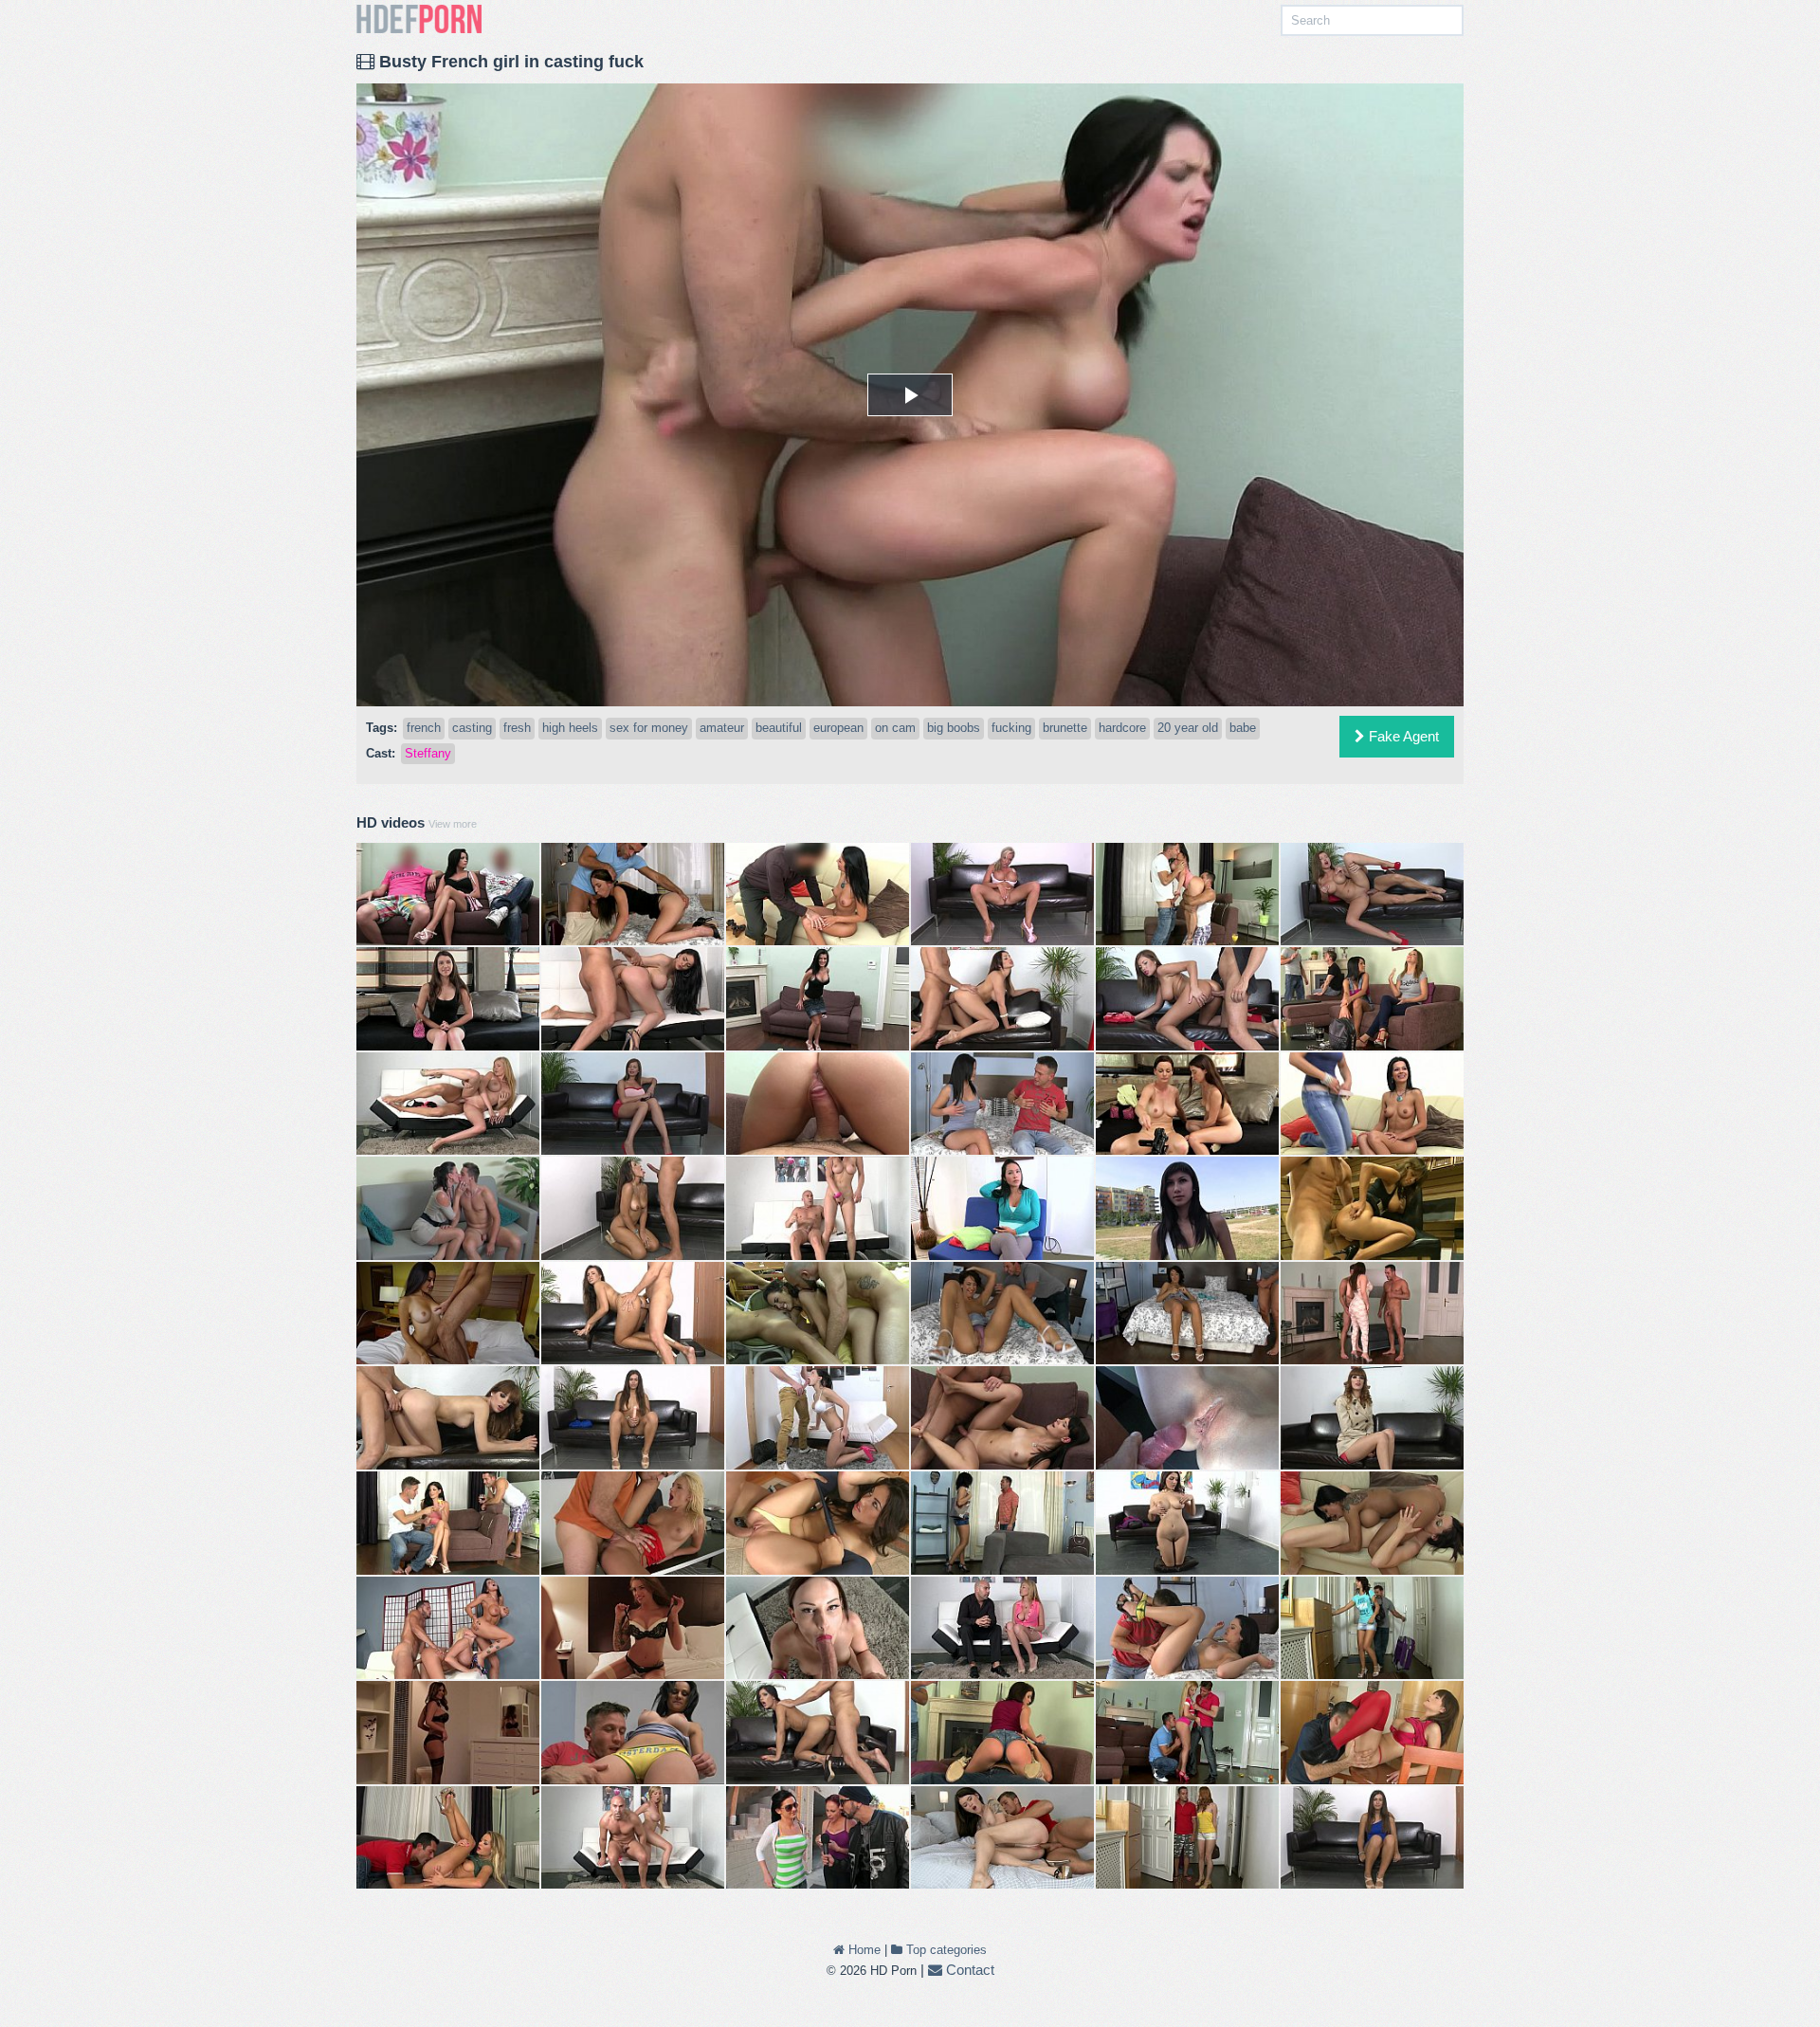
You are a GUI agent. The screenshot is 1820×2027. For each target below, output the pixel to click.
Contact (968, 1970)
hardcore (1122, 728)
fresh (517, 728)
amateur (722, 728)
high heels (570, 728)
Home (863, 1950)
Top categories (945, 1950)
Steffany (428, 753)
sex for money (649, 728)
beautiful (779, 728)
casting (472, 728)
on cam (895, 728)
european (838, 728)
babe (1243, 728)
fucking (1011, 728)
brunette (1065, 728)
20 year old (1188, 728)
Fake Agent (1402, 736)
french (424, 728)
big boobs (954, 728)
